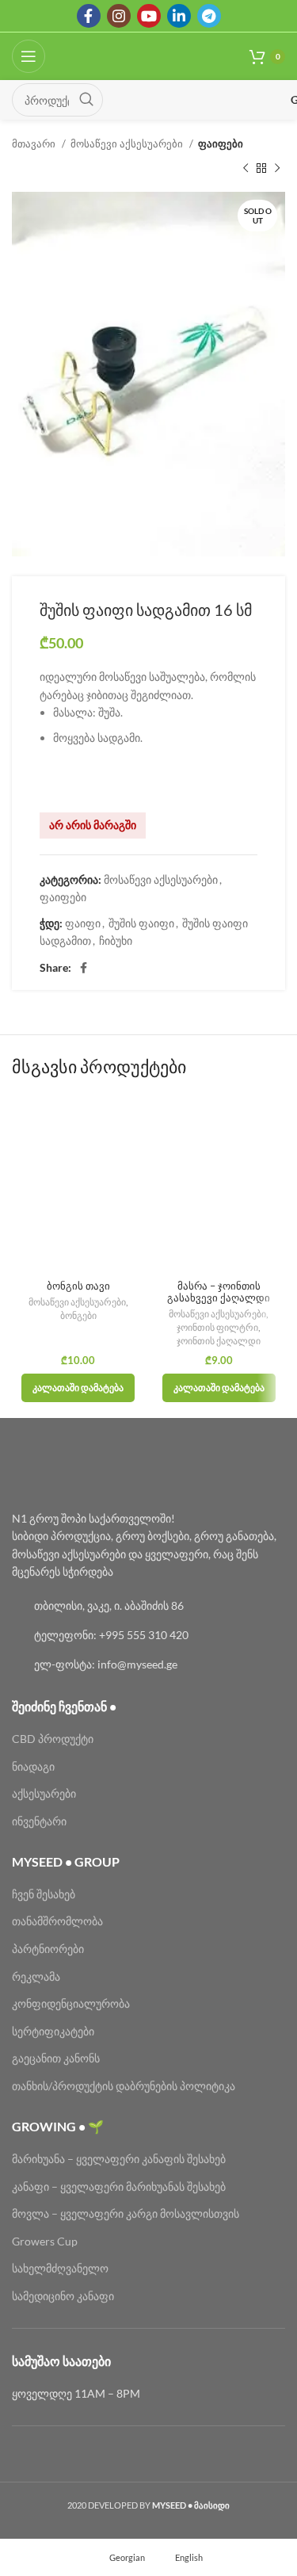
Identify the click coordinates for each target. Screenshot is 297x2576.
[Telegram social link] (209, 16)
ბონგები (78, 1315)
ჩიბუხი (116, 940)
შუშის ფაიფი (141, 923)
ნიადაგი (33, 1766)
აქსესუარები (44, 1793)
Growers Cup (45, 2241)
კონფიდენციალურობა (71, 2003)
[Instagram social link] (119, 16)
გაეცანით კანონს (56, 2058)
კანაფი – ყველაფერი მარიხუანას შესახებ (119, 2186)
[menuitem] (120, 2557)
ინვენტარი (39, 1821)
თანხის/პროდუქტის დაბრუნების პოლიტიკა (124, 2086)
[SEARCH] (86, 100)
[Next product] (277, 168)
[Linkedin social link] (179, 16)
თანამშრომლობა (57, 1921)
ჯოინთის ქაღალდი (219, 1341)
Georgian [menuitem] (127, 2557)
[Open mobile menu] (29, 56)
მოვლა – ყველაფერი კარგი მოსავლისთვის (126, 2213)
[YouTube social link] (149, 16)
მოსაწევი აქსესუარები (128, 143)
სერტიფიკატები (53, 2031)
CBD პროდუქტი (53, 1739)
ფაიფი (83, 923)
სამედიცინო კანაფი (63, 2296)
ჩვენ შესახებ (44, 1894)
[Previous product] (246, 168)
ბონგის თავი (78, 1286)
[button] (78, 1388)
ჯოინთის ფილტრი (217, 1327)
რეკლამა (36, 1976)
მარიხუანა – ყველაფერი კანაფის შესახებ (120, 2159)
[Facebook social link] (89, 16)
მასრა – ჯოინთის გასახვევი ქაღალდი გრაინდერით (219, 1298)
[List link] (148, 1606)
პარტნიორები (48, 1949)
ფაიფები (221, 143)
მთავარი (35, 143)
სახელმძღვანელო (60, 2268)
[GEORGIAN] (202, 100)
